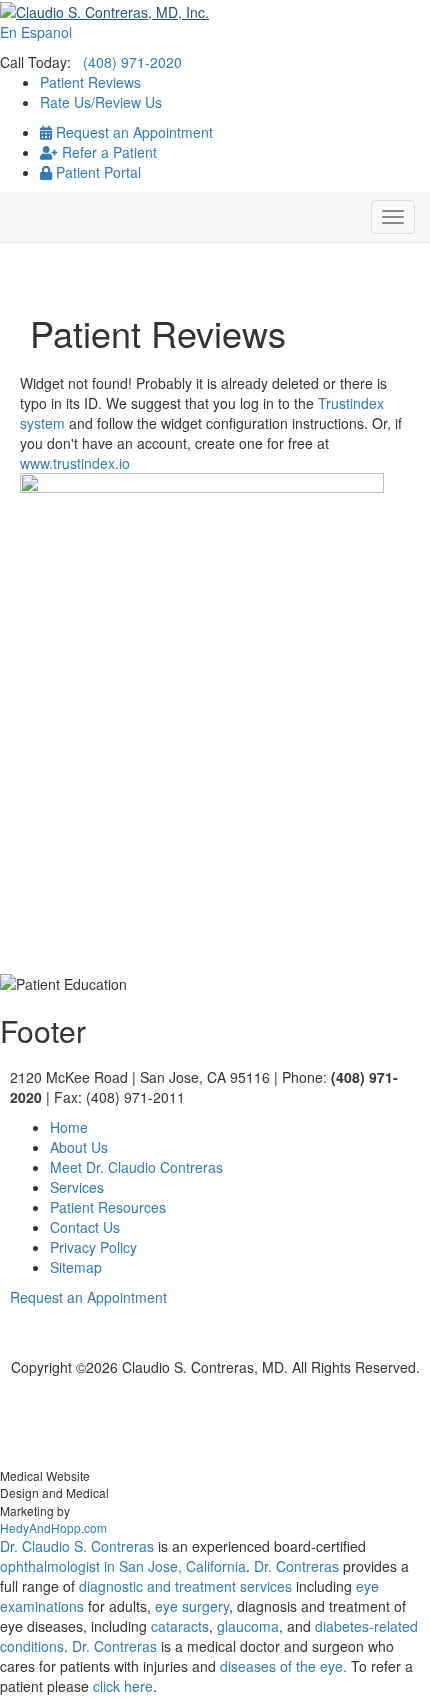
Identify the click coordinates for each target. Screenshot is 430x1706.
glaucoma (248, 1626)
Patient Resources (108, 1207)
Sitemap (76, 1267)
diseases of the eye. (283, 1666)
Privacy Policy (93, 1247)
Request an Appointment (132, 132)
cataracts (180, 1626)
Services (77, 1187)
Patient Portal (96, 172)
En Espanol (36, 32)
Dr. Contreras (296, 1566)
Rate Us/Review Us (101, 102)
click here (123, 1686)
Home (69, 1127)
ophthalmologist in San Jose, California (123, 1566)
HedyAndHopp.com (53, 1527)
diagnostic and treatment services (187, 1586)
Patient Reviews (90, 82)
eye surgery (192, 1606)
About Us (79, 1147)
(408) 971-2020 (132, 62)
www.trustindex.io (75, 463)
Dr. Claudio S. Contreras (77, 1546)
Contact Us (85, 1227)
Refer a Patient (107, 152)
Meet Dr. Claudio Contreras (136, 1167)
